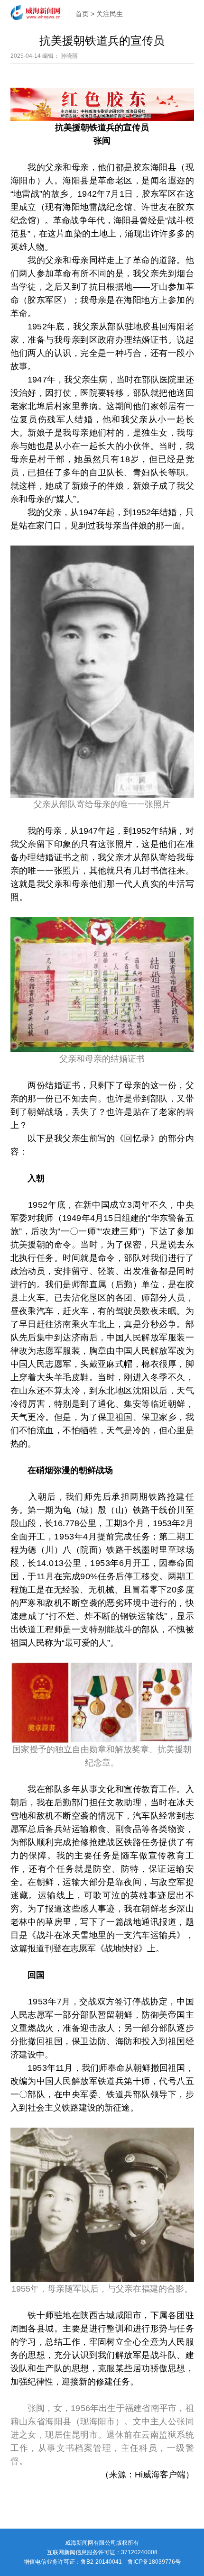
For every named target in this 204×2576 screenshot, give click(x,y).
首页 (82, 14)
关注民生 (110, 14)
